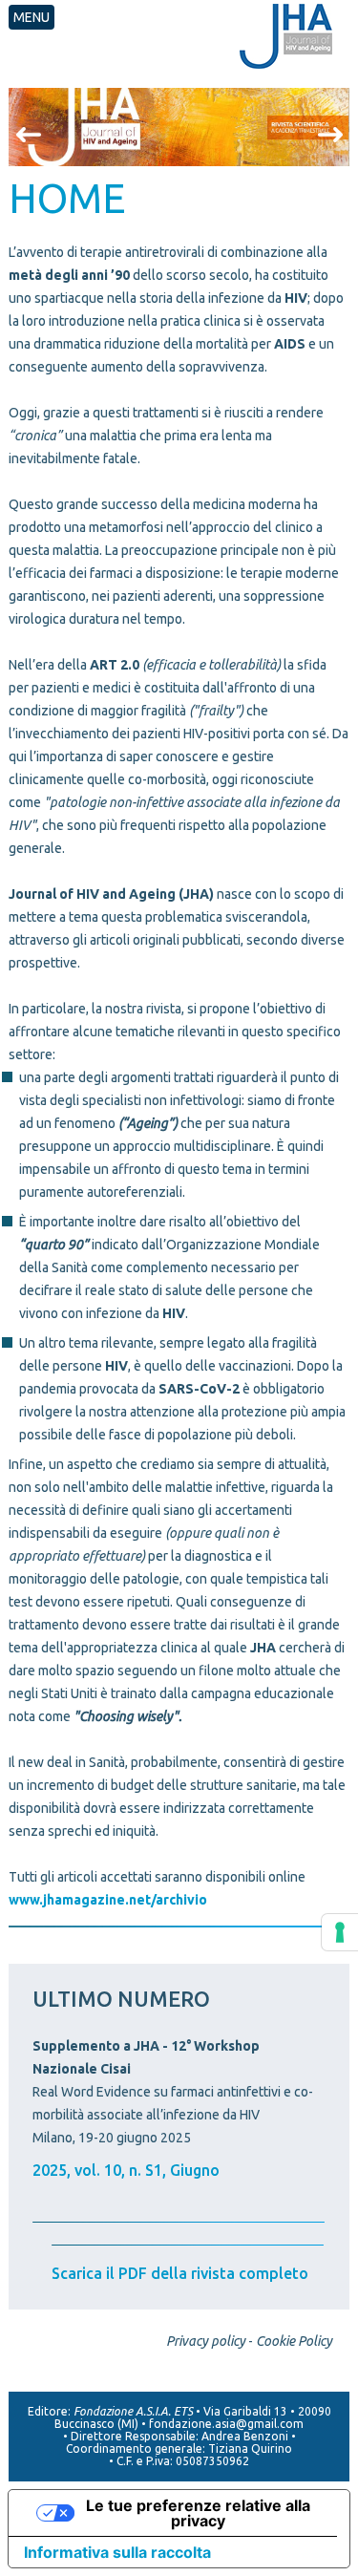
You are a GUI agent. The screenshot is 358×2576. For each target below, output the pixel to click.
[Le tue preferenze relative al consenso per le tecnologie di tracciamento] (340, 1932)
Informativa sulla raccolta (117, 2552)
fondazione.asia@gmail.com (226, 2424)
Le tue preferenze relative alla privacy (198, 2513)
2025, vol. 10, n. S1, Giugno (126, 2170)
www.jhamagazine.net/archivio (108, 1900)
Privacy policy (206, 2341)
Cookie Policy (294, 2341)
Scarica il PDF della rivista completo (180, 2273)
